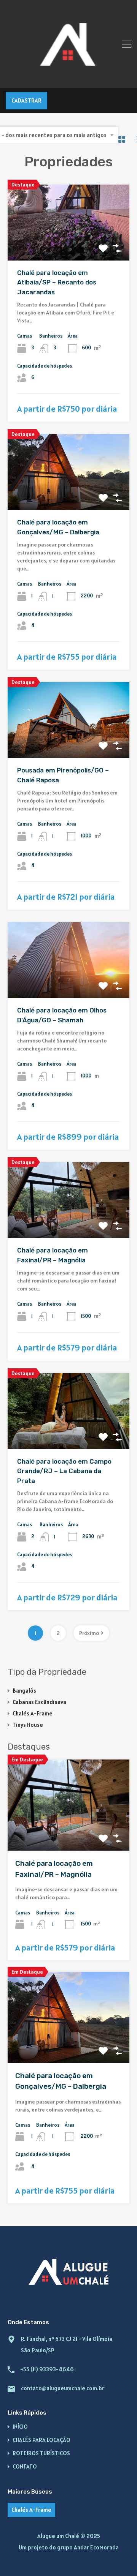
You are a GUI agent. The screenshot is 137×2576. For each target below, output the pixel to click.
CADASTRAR (26, 100)
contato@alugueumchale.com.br (63, 2388)
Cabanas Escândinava (39, 1702)
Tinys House (28, 1725)
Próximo (89, 1633)
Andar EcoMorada (96, 2547)
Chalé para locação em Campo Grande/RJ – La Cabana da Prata (64, 1471)
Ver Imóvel (68, 1832)
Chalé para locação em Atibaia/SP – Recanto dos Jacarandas (57, 282)
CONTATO (25, 2466)
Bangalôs (24, 1691)
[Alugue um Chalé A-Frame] (68, 79)
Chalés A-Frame (33, 1713)
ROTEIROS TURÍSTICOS (41, 2453)
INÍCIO (20, 2427)
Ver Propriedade (69, 245)
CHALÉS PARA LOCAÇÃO (41, 2440)
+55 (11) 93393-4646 (47, 2369)
